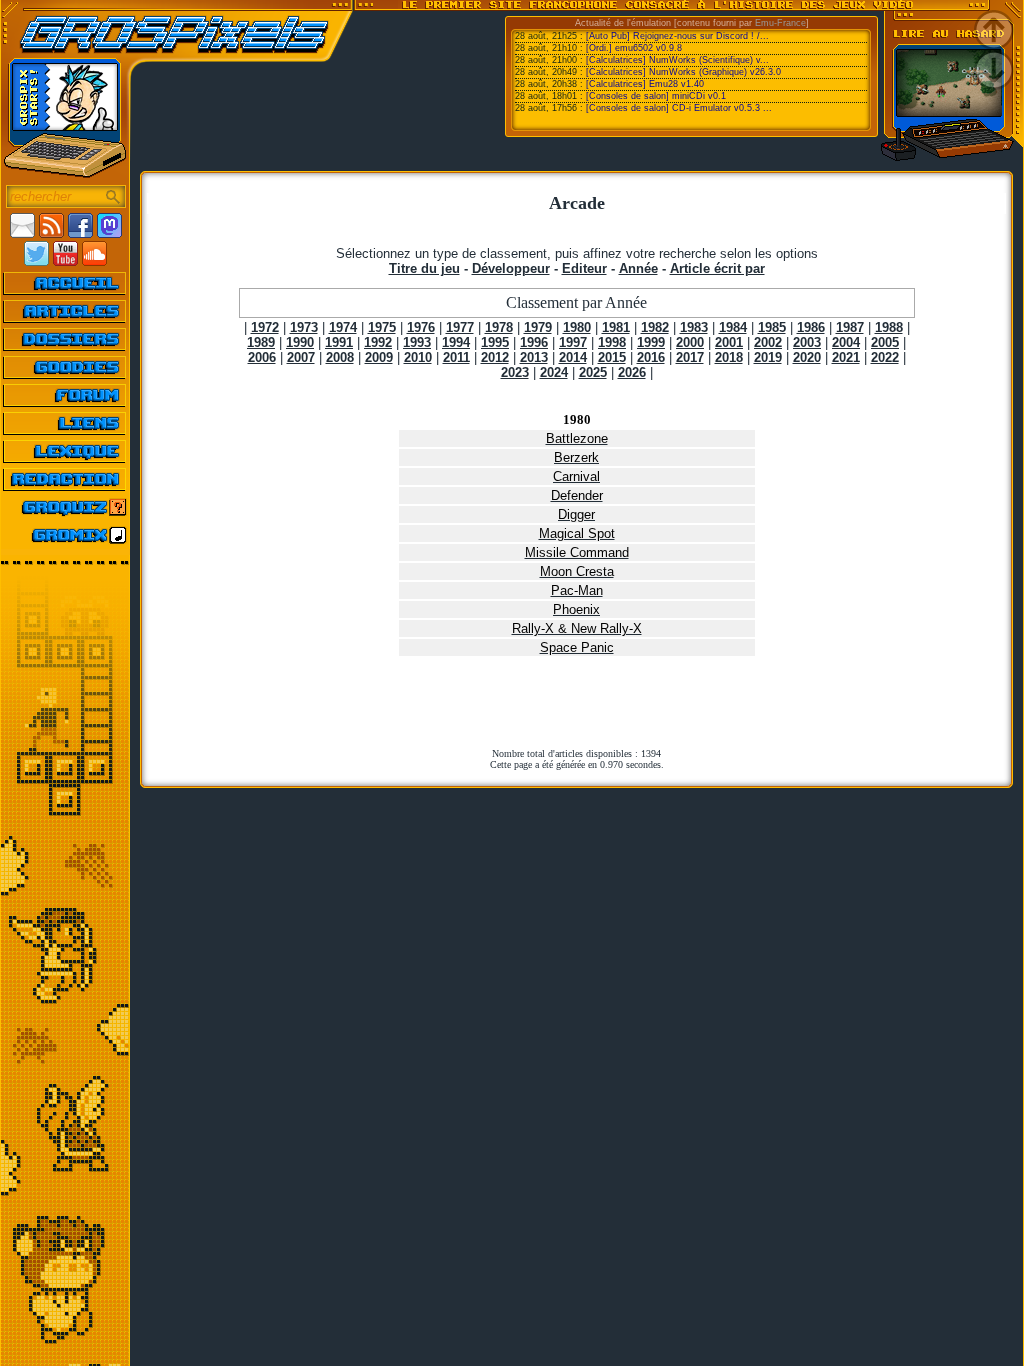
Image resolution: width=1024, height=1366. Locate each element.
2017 (690, 357)
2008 (340, 357)
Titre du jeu (424, 268)
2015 (612, 357)
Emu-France (780, 23)
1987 (850, 327)
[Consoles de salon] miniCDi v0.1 (656, 96)
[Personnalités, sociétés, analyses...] (65, 339)
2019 (768, 357)
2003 (807, 342)
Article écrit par (717, 268)
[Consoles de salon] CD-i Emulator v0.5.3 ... (679, 108)
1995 (495, 342)
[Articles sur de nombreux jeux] (65, 311)
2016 (651, 357)
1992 (378, 342)
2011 (456, 357)
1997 (573, 342)
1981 (616, 327)
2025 (593, 372)
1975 (382, 327)
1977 (460, 327)
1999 (651, 342)
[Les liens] (65, 423)
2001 (729, 342)
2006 (262, 357)
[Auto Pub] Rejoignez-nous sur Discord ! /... (677, 36)
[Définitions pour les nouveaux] (65, 451)
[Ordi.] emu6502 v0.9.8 (634, 48)
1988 (889, 327)
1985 (772, 327)
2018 (729, 357)
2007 (301, 357)
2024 (554, 372)
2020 (807, 357)
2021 (846, 357)
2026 (632, 372)
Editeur (584, 268)
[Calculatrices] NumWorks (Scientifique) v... (677, 60)
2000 (690, 342)
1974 (343, 327)
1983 (694, 327)
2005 (885, 342)
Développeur (511, 268)
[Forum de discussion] (65, 395)
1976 (421, 327)
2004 (846, 342)
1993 (417, 342)
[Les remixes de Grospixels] (65, 535)
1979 (538, 327)
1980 (577, 327)
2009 (379, 357)
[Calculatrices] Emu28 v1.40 (645, 84)
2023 (515, 372)
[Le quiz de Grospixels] (65, 507)
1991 (339, 342)
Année (638, 268)
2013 (534, 357)
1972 (265, 327)
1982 (655, 327)
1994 (456, 342)
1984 (733, 327)
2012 (495, 357)
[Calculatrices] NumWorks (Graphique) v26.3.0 (683, 72)
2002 (768, 342)
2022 (885, 357)
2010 (418, 357)
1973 (304, 327)
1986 (811, 327)
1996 (534, 342)
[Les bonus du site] (65, 367)
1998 (612, 342)
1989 (261, 342)
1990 (300, 342)
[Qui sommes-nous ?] (65, 479)
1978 (499, 327)
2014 (573, 357)
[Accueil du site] (65, 283)
